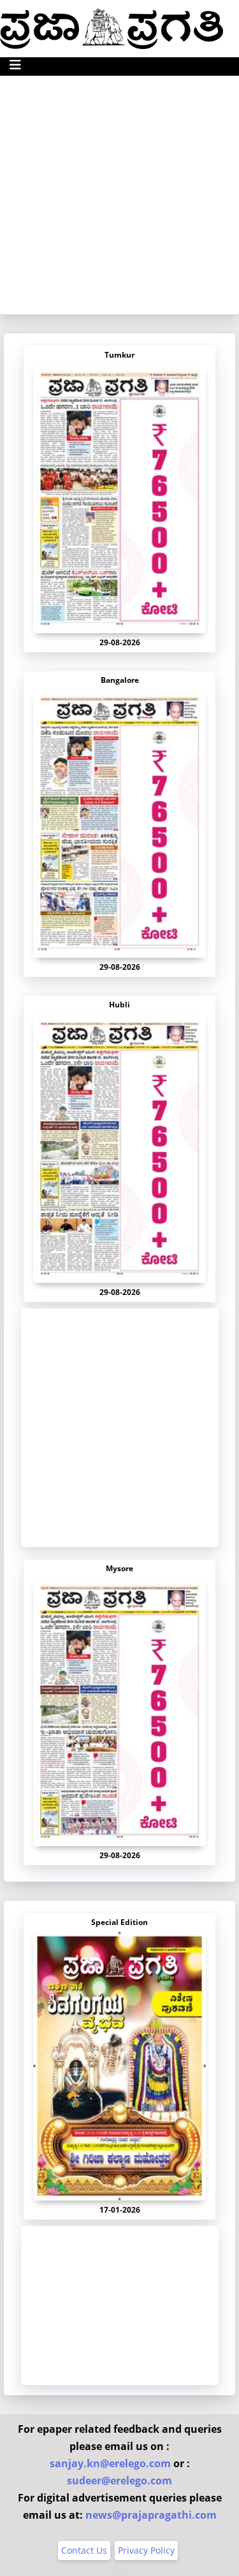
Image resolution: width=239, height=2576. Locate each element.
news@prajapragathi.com (151, 2515)
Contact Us (84, 2550)
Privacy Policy (146, 2550)
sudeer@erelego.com (119, 2481)
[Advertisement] (119, 195)
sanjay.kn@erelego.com (110, 2463)
